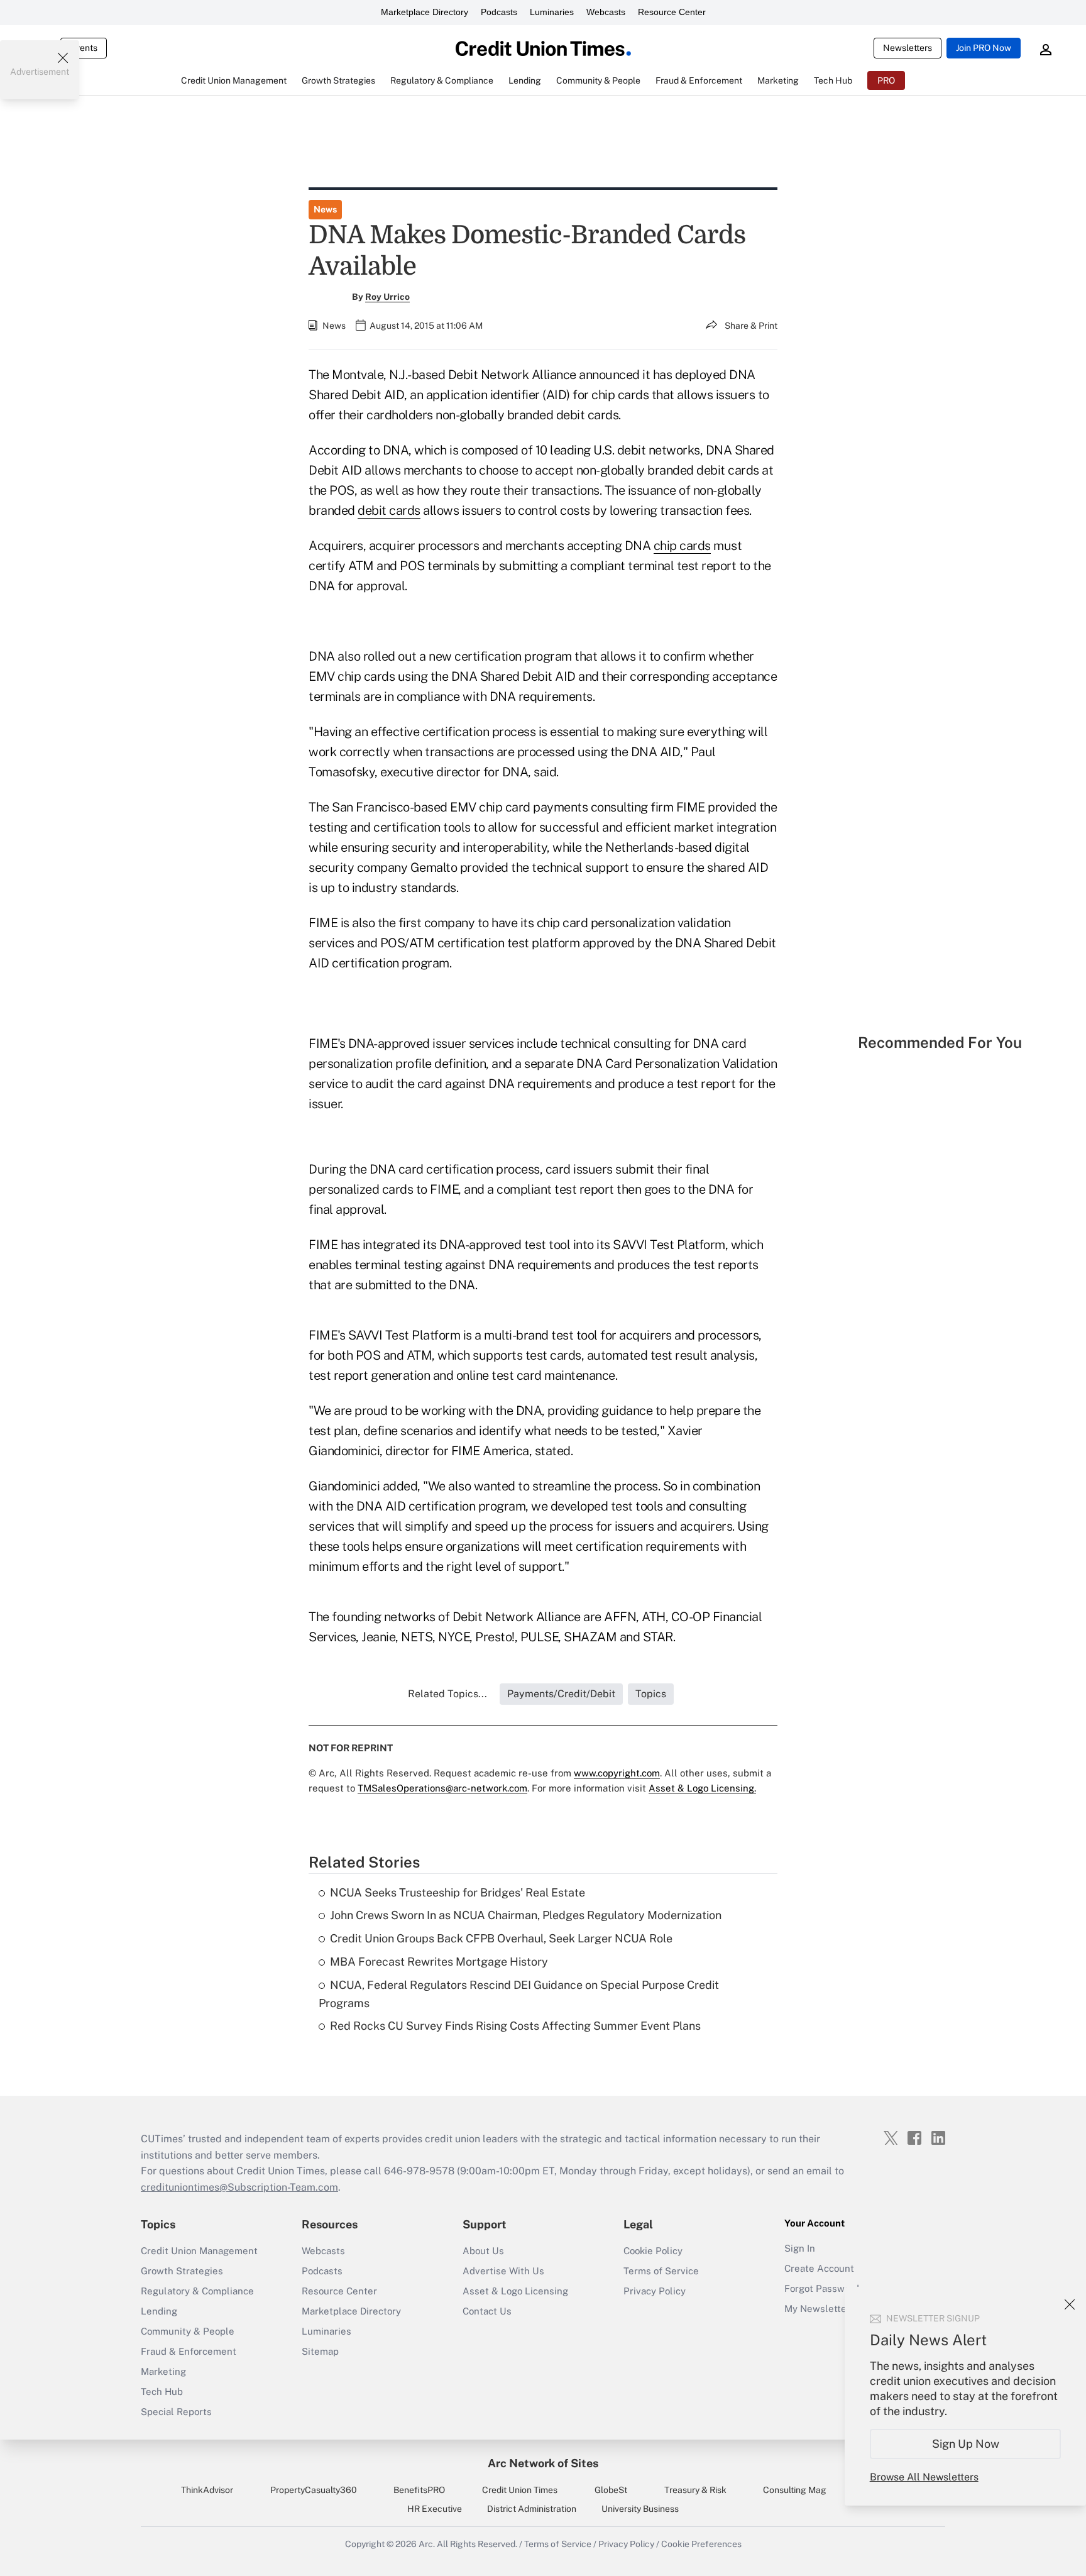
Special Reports (176, 2412)
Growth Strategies (182, 2271)
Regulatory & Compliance (197, 2291)
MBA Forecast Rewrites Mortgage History (439, 1962)
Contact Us (487, 2311)
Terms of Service (661, 2271)
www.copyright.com (617, 1773)
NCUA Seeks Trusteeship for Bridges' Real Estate (458, 1892)
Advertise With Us (503, 2271)
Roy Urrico (387, 297)
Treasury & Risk (695, 2490)
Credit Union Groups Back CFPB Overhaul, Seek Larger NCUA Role (501, 1938)
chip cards (682, 546)
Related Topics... (447, 1694)
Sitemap (320, 2351)
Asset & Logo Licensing (515, 2291)
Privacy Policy (655, 2291)
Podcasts (499, 12)
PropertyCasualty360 (314, 2490)
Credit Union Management (199, 2251)
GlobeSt (611, 2490)
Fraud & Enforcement (189, 2351)
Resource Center (672, 12)
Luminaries (552, 12)
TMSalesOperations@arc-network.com (442, 1788)
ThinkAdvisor (207, 2490)
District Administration (532, 2509)
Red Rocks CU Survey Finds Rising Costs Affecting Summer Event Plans (515, 2026)
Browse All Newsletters (924, 2477)
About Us (483, 2251)
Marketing (163, 2371)
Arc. (427, 2544)
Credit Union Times (520, 2490)
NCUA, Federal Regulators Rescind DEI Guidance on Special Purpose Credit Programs (519, 1994)
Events (84, 48)
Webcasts (606, 12)
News (325, 209)
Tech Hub (162, 2392)
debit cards (389, 510)
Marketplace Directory (425, 12)
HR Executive (435, 2509)
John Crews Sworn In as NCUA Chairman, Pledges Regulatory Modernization (526, 1915)
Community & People (188, 2331)
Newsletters (908, 48)
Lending (159, 2311)
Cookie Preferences (701, 2544)
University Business (640, 2509)
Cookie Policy (653, 2251)
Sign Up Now (966, 2444)
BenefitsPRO (419, 2490)
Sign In (800, 2248)
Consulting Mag (795, 2490)
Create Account (819, 2268)
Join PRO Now (984, 48)
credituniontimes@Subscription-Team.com (239, 2187)
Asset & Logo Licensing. (702, 1788)
